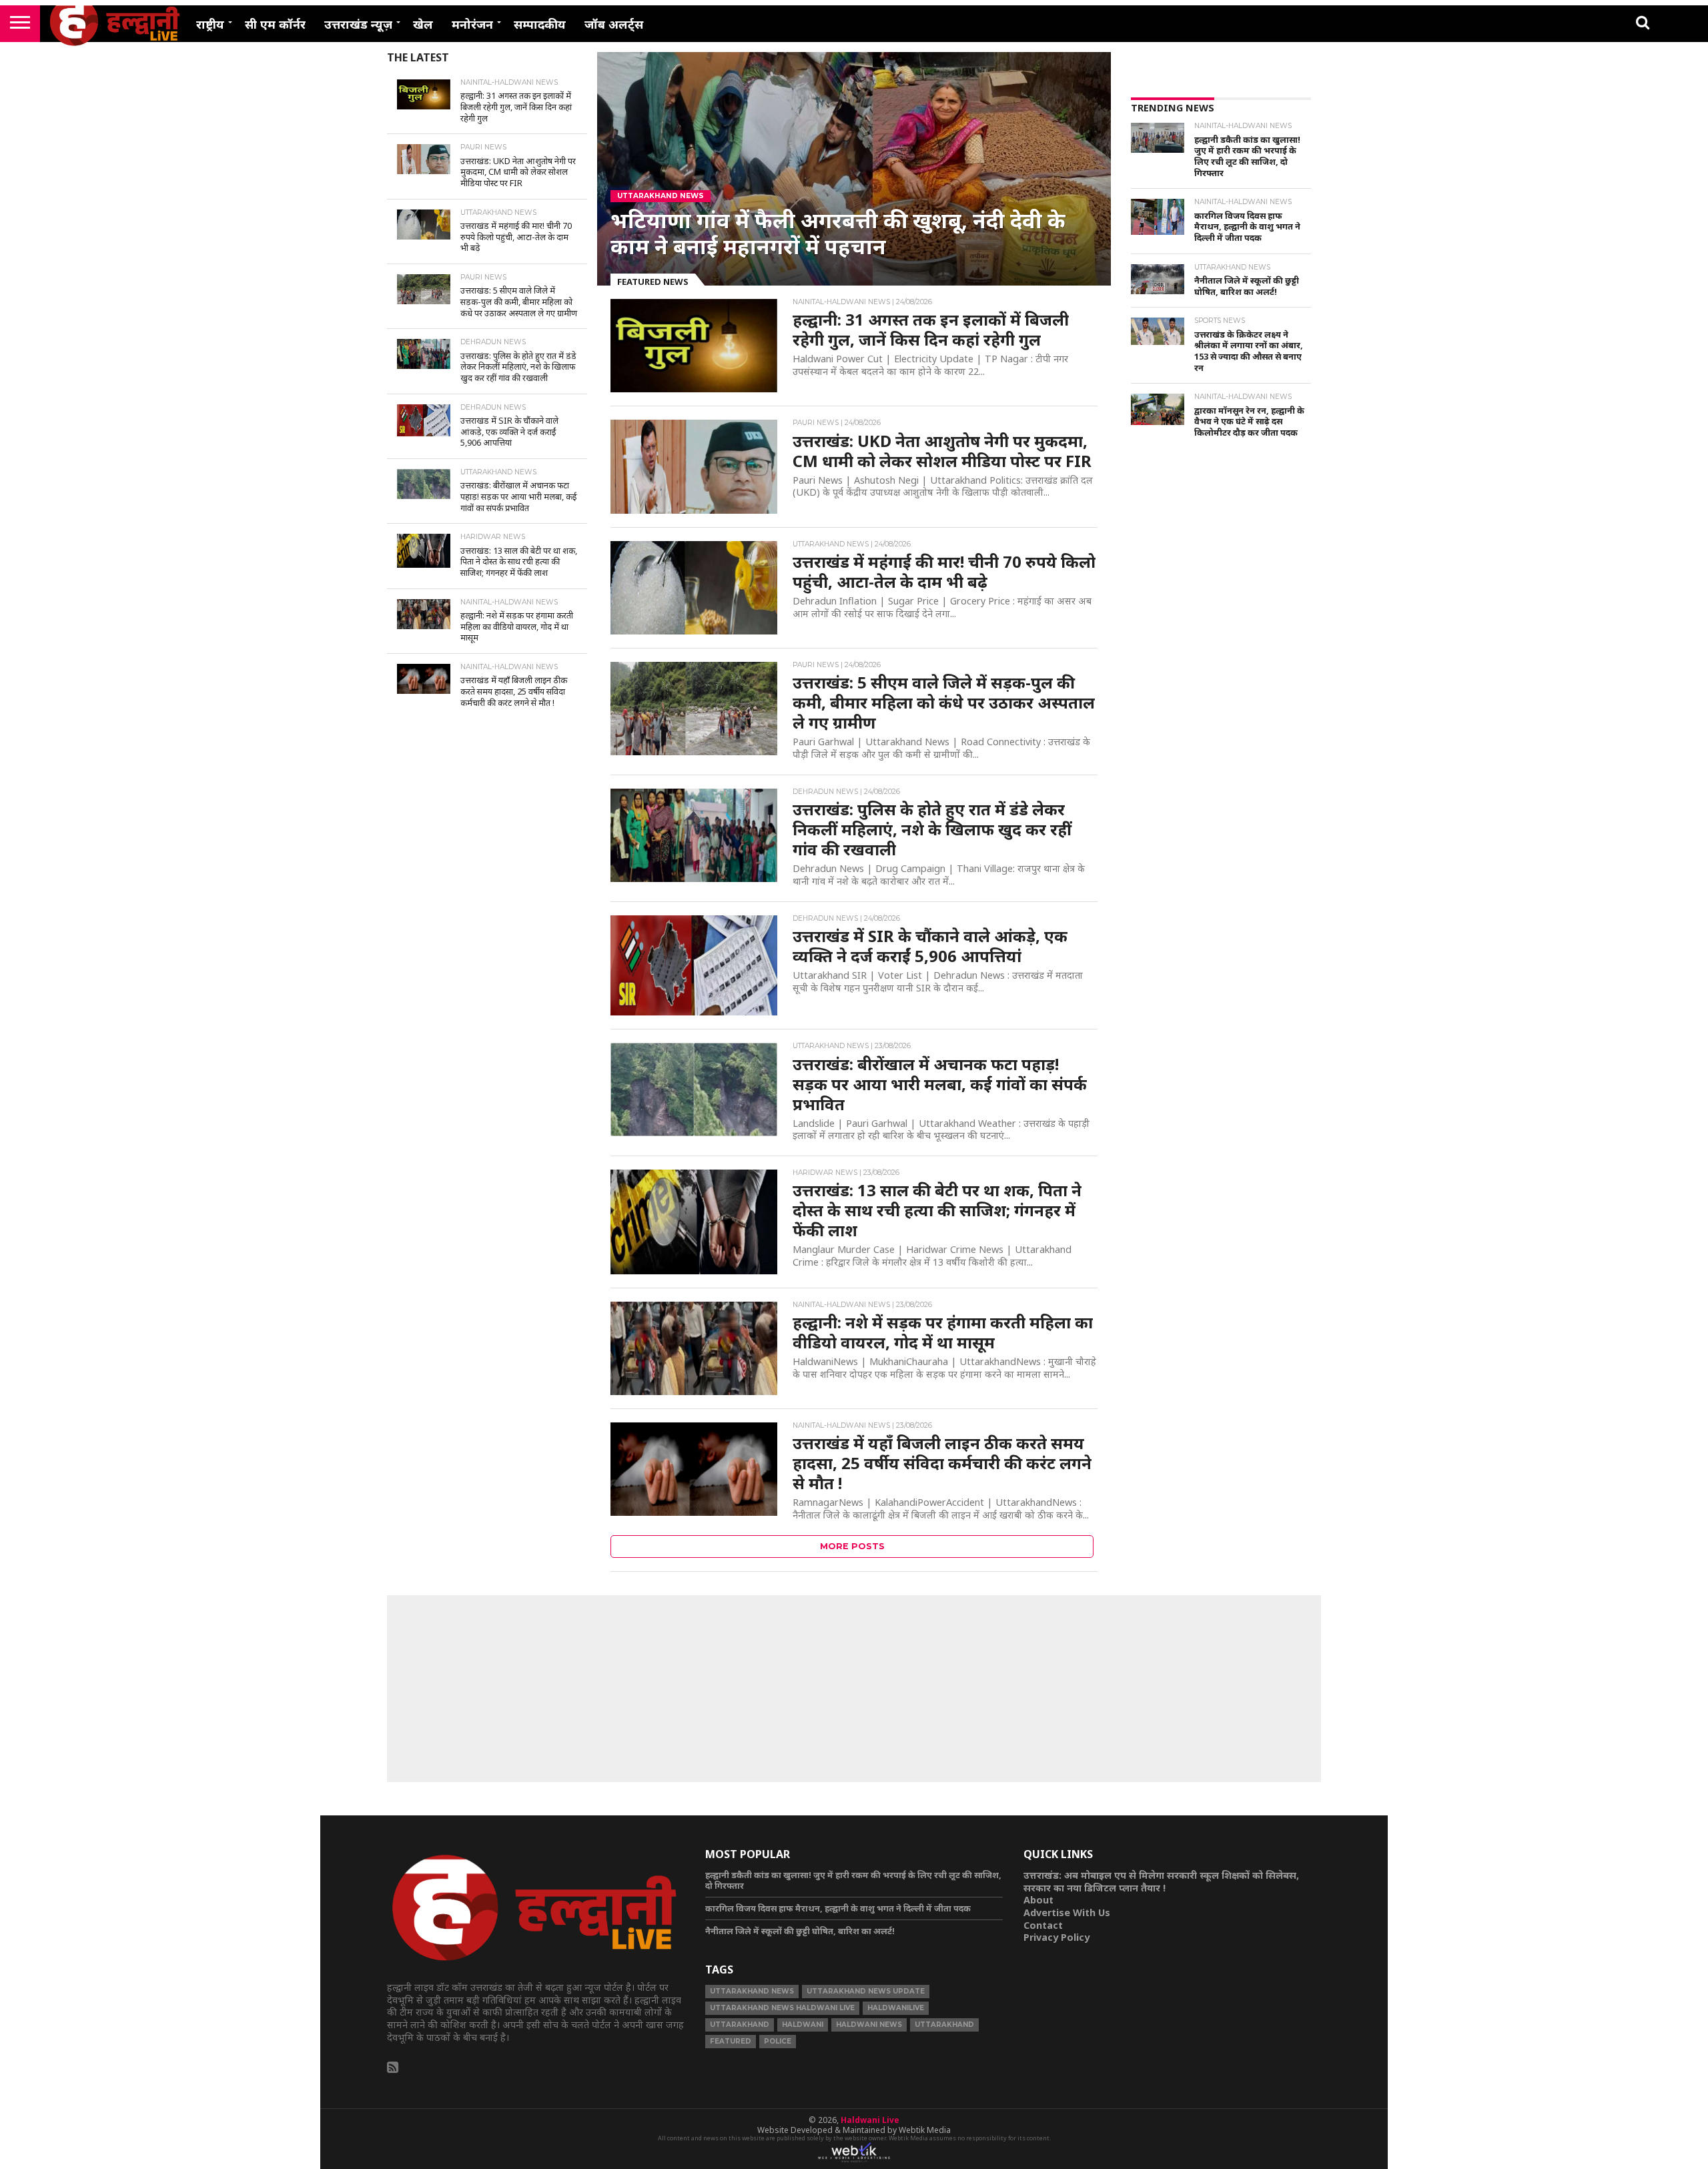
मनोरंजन (472, 24)
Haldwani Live (870, 2120)
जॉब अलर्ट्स (614, 24)
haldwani (803, 2025)
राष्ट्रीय (210, 24)
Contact (1043, 1925)
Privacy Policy (1056, 1937)
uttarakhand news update (866, 1991)
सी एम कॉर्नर (275, 24)
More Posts (852, 1546)
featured (731, 2041)
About (1038, 1900)
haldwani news (869, 2025)
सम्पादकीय (540, 24)
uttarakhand (740, 2025)
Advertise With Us (1067, 1912)
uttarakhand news (752, 1991)
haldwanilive (896, 2008)
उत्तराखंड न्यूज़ (358, 24)
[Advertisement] (1221, 669)
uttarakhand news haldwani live (782, 2008)
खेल (423, 24)
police (778, 2041)
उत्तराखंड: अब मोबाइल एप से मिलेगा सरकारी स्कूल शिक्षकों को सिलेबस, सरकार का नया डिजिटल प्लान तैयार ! (1161, 1881)
